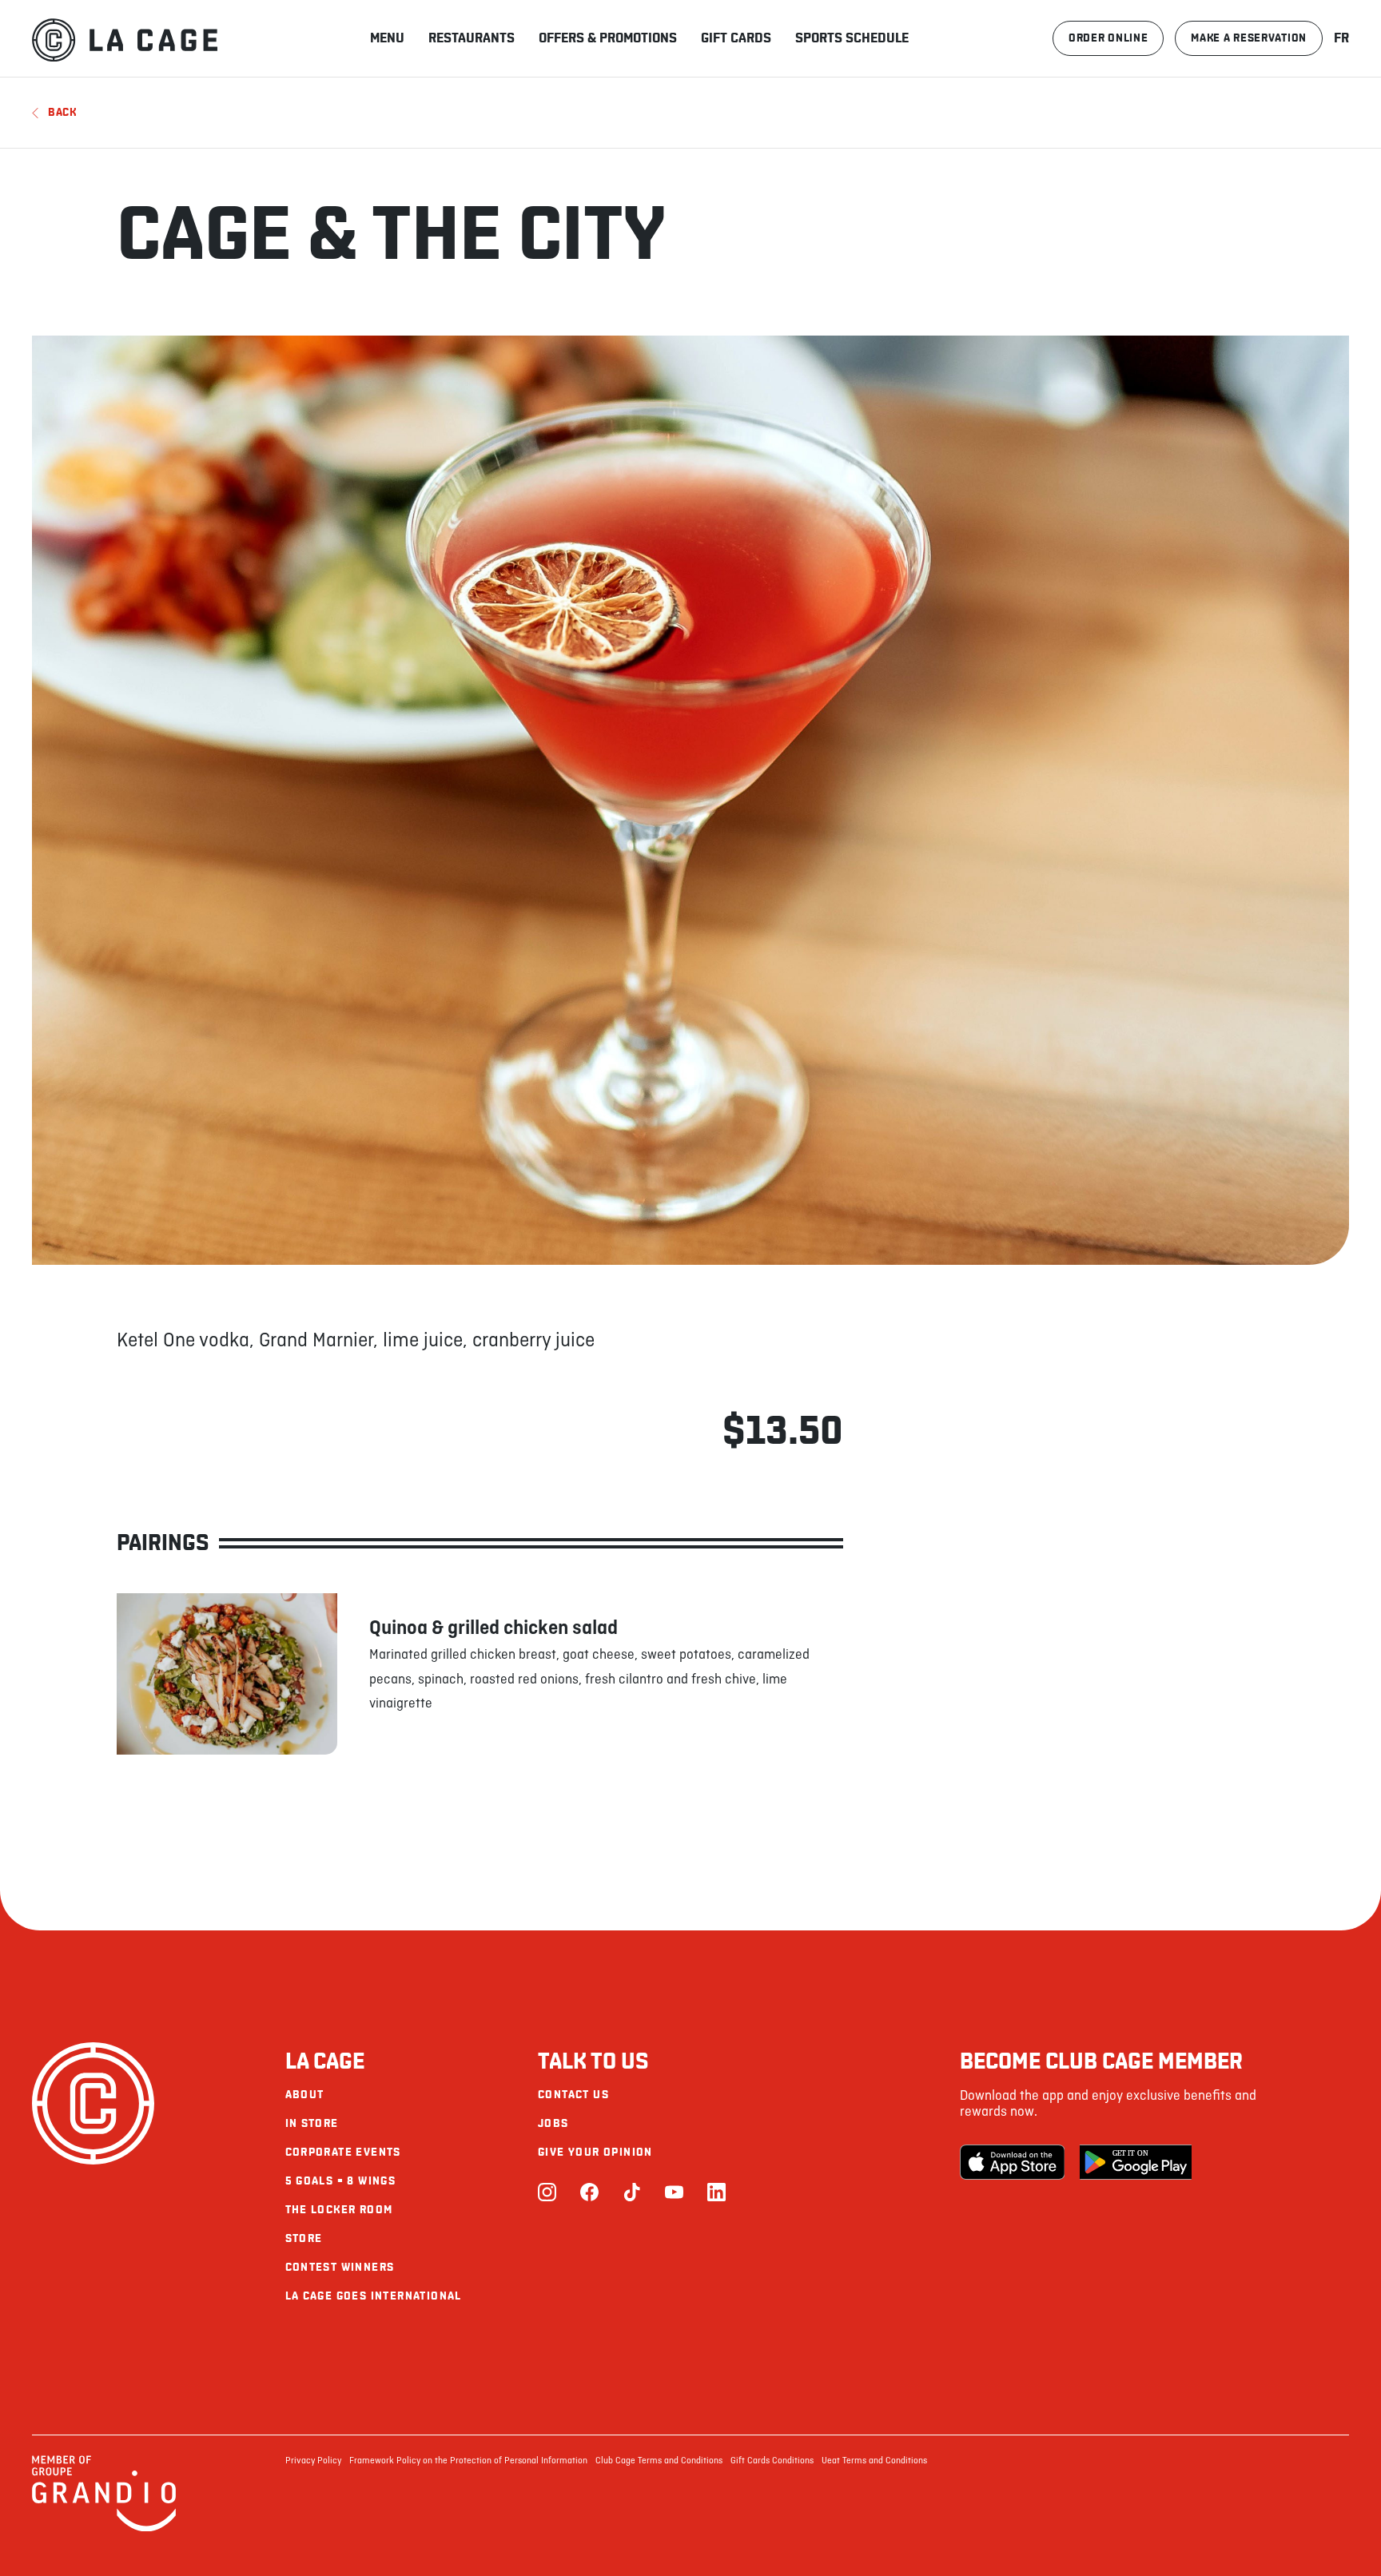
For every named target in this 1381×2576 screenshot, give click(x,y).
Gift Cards (736, 38)
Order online (1108, 38)
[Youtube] (674, 2194)
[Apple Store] (1016, 2162)
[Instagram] (547, 2194)
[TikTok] (632, 2194)
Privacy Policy (313, 2461)
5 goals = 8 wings (341, 2181)
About (305, 2095)
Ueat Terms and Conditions (874, 2461)
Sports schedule (852, 38)
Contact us (573, 2095)
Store (304, 2238)
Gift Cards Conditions (772, 2461)
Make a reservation (1249, 38)
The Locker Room (339, 2210)
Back (62, 112)
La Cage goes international (374, 2296)
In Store (312, 2123)
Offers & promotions (608, 38)
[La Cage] (125, 38)
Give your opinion (595, 2152)
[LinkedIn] (716, 2194)
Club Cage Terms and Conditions (659, 2461)
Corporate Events (343, 2152)
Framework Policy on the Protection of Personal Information (468, 2461)
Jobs (553, 2123)
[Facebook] (589, 2194)
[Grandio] (104, 2529)
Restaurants (472, 38)
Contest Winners (340, 2267)
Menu (387, 38)
